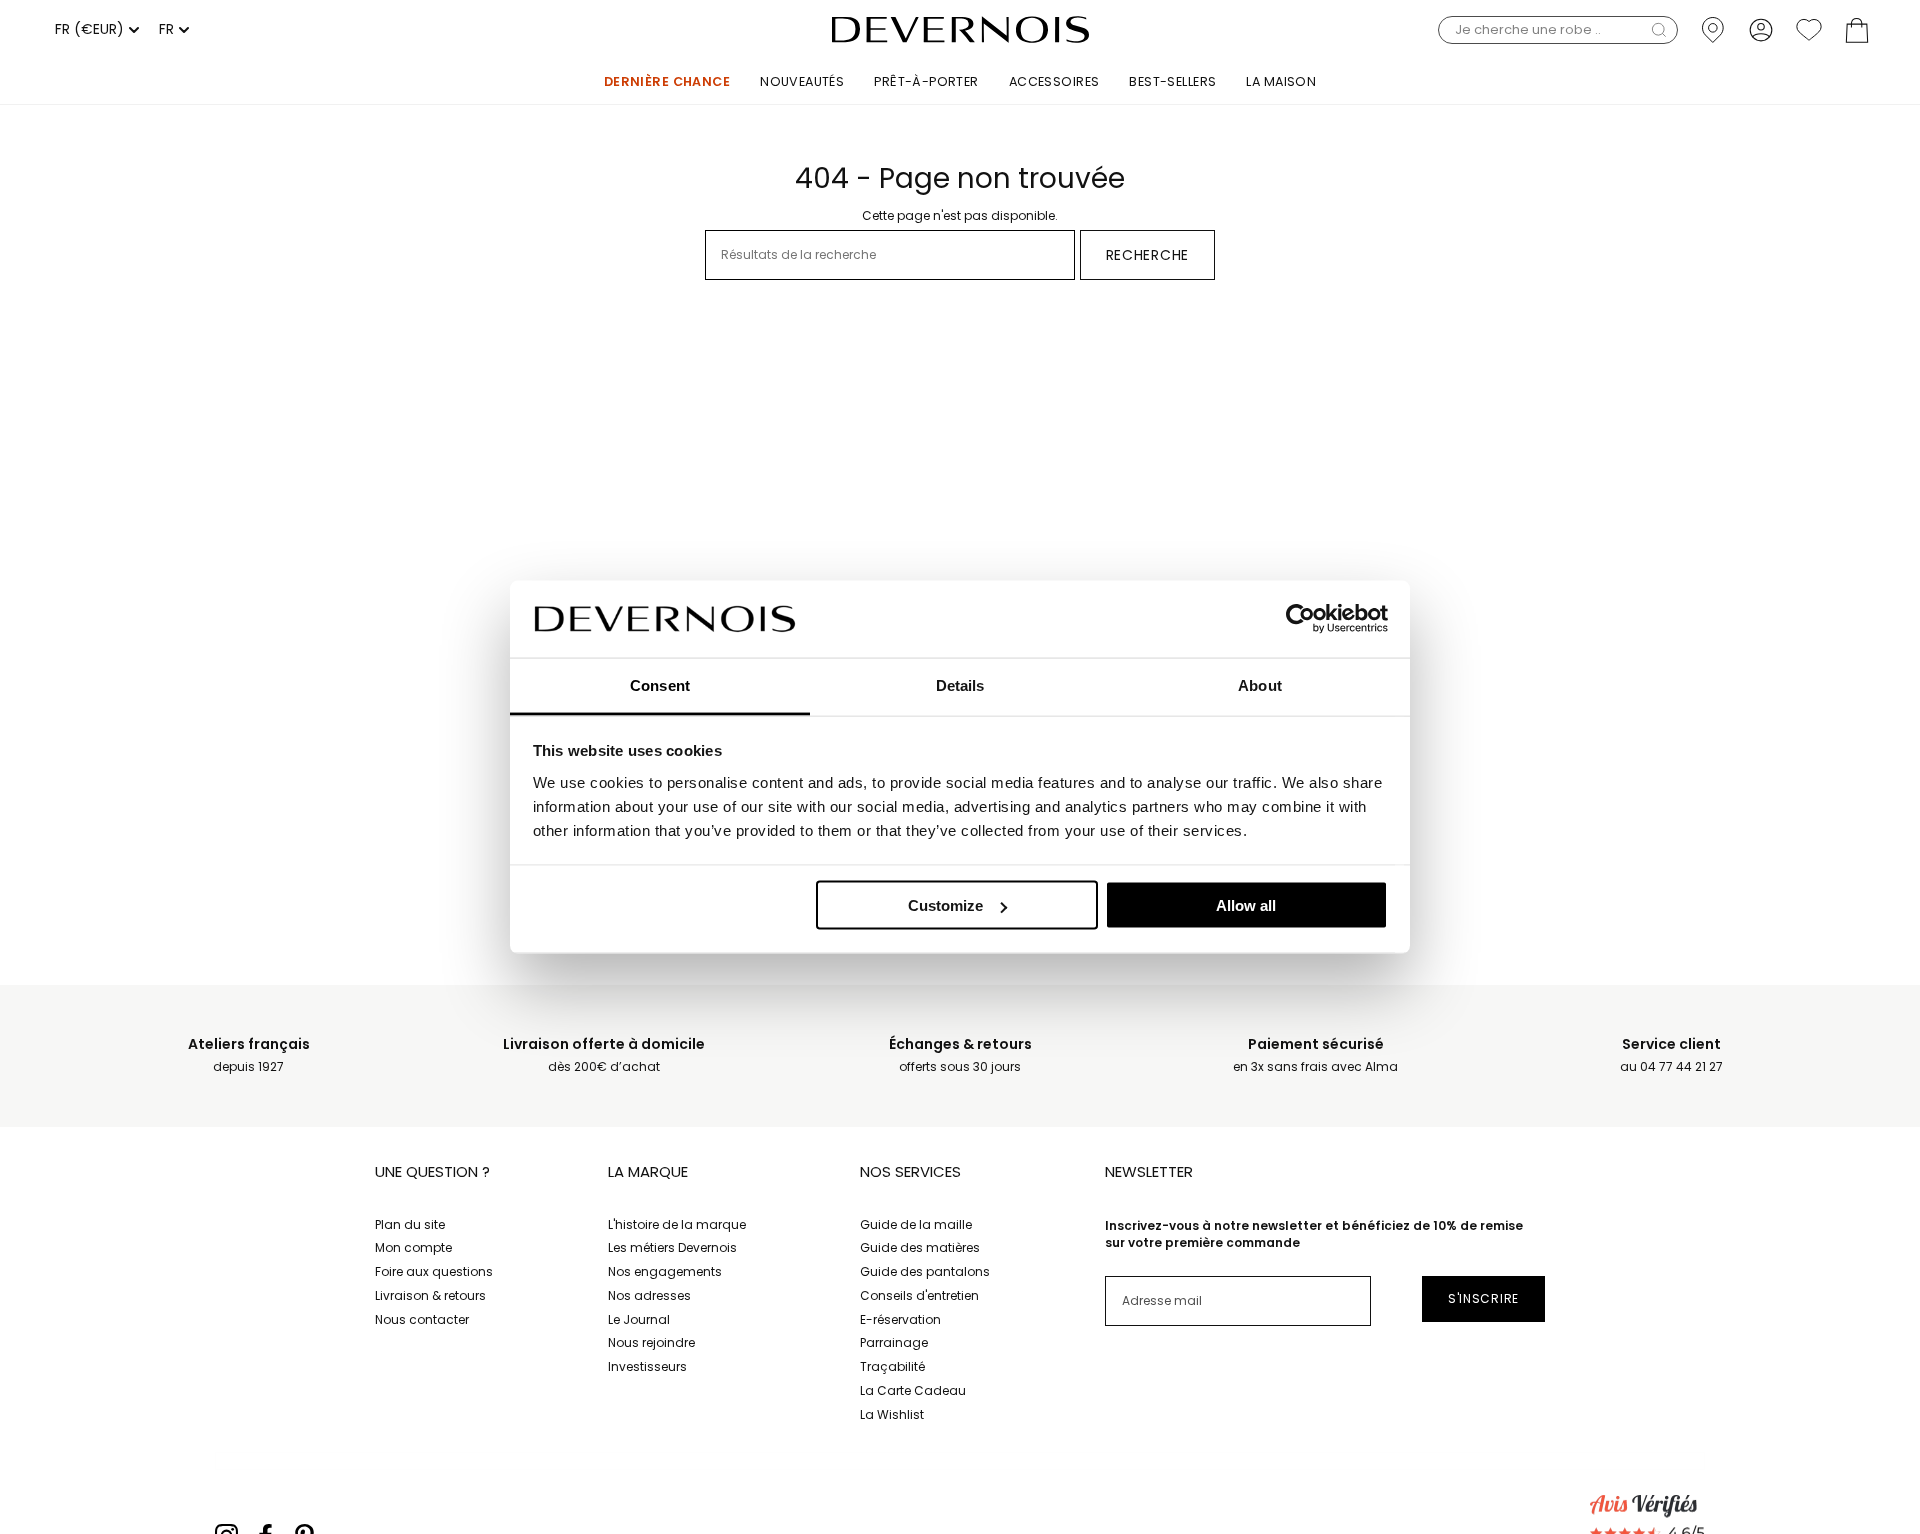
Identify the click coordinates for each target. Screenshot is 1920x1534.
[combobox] (94, 30)
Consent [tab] (660, 684)
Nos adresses (649, 1295)
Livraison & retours (430, 1295)
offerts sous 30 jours (960, 1055)
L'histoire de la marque (677, 1224)
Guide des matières (920, 1247)
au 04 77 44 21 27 (1671, 1055)
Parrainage (894, 1342)
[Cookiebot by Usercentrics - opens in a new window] (1300, 619)
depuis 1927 (249, 1055)
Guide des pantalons (925, 1271)
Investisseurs (647, 1366)
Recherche (1147, 255)
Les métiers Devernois (672, 1247)
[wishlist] (1809, 29)
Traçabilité (892, 1366)
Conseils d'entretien (919, 1295)
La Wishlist (892, 1414)
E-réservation (900, 1319)
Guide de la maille (916, 1224)
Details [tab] (960, 684)
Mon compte (413, 1247)
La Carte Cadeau (913, 1390)
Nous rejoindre (651, 1342)
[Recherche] (1659, 30)
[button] (1558, 29)
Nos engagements (665, 1271)
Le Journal (639, 1319)
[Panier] (1857, 29)
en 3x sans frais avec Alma (1315, 1055)
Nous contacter (422, 1319)
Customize (945, 905)
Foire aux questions (434, 1271)
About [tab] (1260, 684)
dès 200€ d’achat (604, 1055)
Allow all (1246, 905)
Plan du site (410, 1224)
